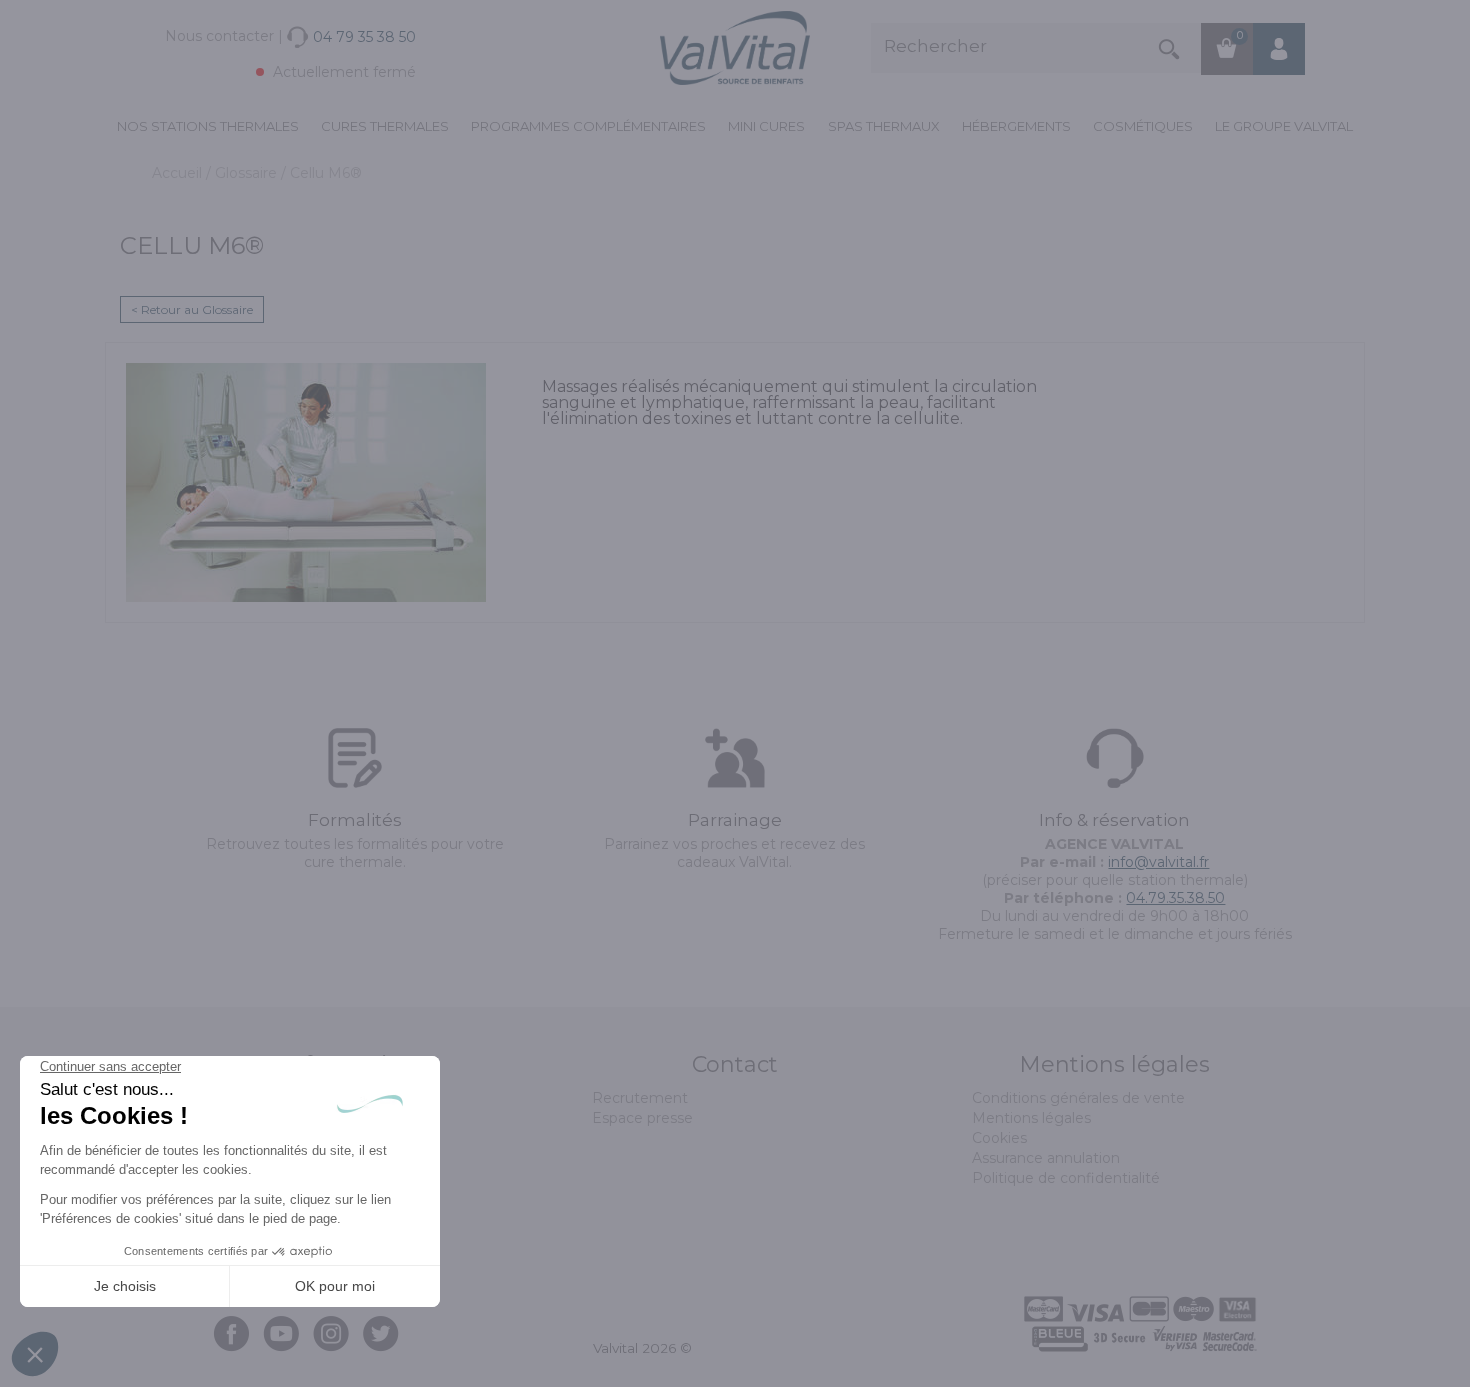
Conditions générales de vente (1078, 1098)
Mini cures (766, 126)
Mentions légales (1031, 1118)
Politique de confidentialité (1066, 1178)
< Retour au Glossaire (192, 309)
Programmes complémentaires (588, 126)
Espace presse (642, 1118)
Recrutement (640, 1098)
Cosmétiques (1143, 126)
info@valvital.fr (1158, 862)
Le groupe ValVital (1284, 126)
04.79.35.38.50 (1175, 898)
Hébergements (1016, 126)
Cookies (999, 1138)
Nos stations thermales (208, 126)
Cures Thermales (385, 126)
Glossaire (248, 173)
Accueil (179, 173)
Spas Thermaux (884, 126)
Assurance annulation (1046, 1158)
